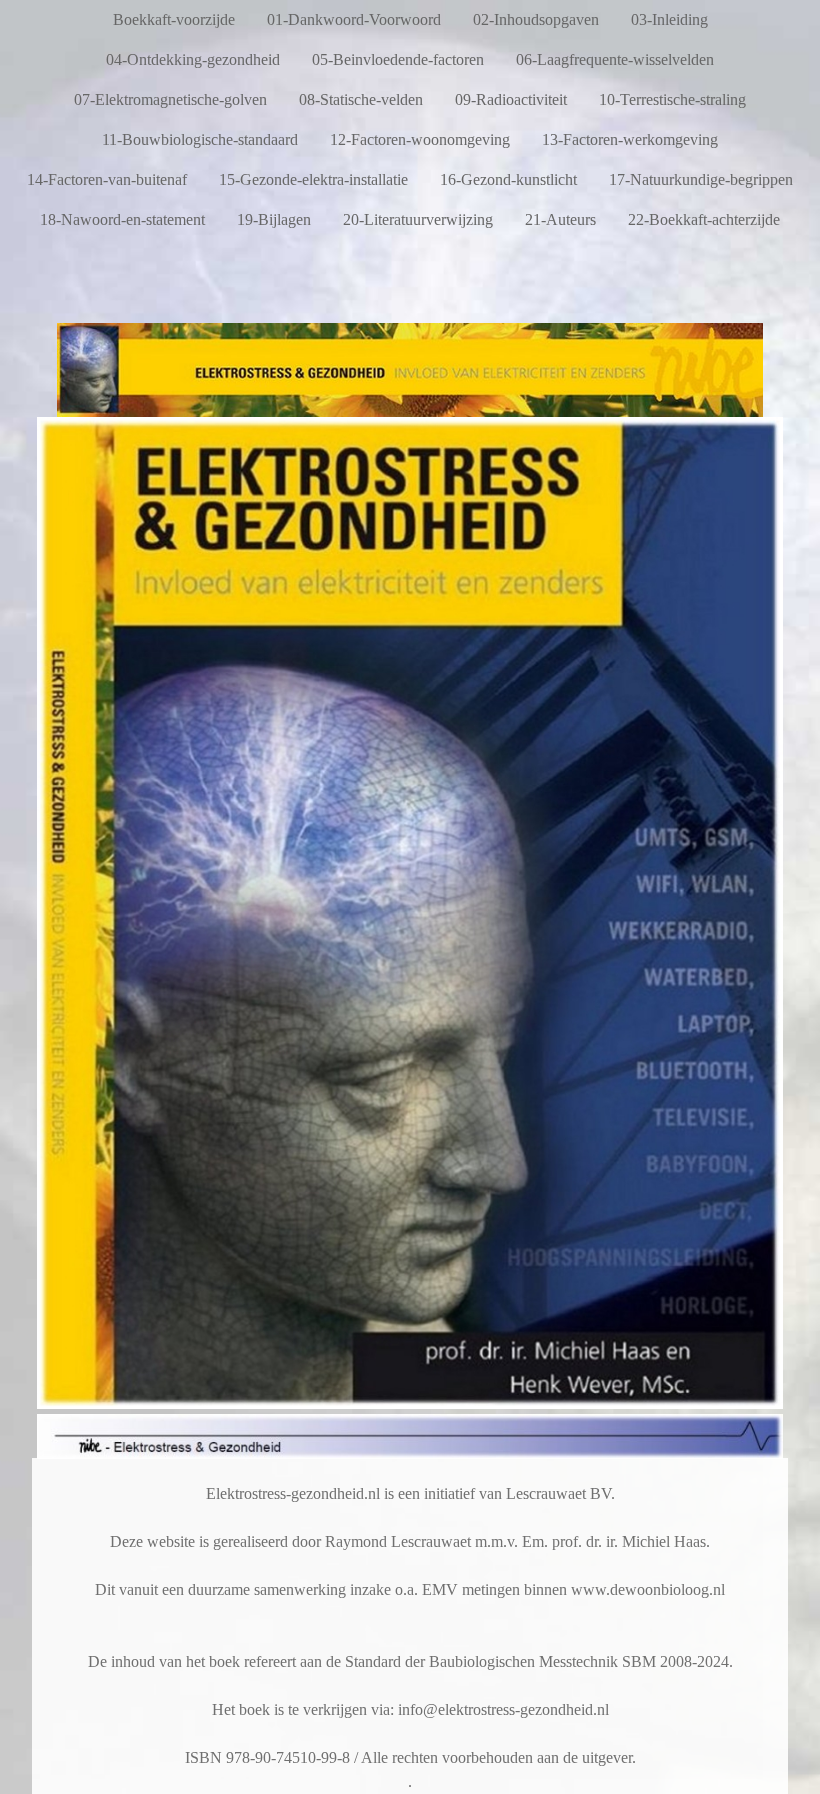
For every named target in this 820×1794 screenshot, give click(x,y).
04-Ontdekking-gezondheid (193, 59)
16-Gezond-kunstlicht (508, 179)
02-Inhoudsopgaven (536, 19)
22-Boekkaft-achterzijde (704, 219)
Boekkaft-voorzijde (174, 19)
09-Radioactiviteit (511, 99)
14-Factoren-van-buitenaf (107, 179)
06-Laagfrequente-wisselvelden (615, 59)
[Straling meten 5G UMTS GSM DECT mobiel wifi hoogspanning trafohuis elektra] (410, 408)
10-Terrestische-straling (672, 99)
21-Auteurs (560, 219)
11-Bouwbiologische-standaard (200, 139)
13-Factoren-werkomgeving (630, 139)
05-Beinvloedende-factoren (398, 59)
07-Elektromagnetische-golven (170, 99)
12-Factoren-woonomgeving (420, 139)
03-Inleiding (669, 19)
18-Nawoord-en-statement (122, 219)
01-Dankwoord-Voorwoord (354, 19)
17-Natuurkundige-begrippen (701, 179)
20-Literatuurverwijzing (418, 219)
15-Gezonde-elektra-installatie (313, 179)
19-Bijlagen (274, 219)
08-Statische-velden (361, 99)
